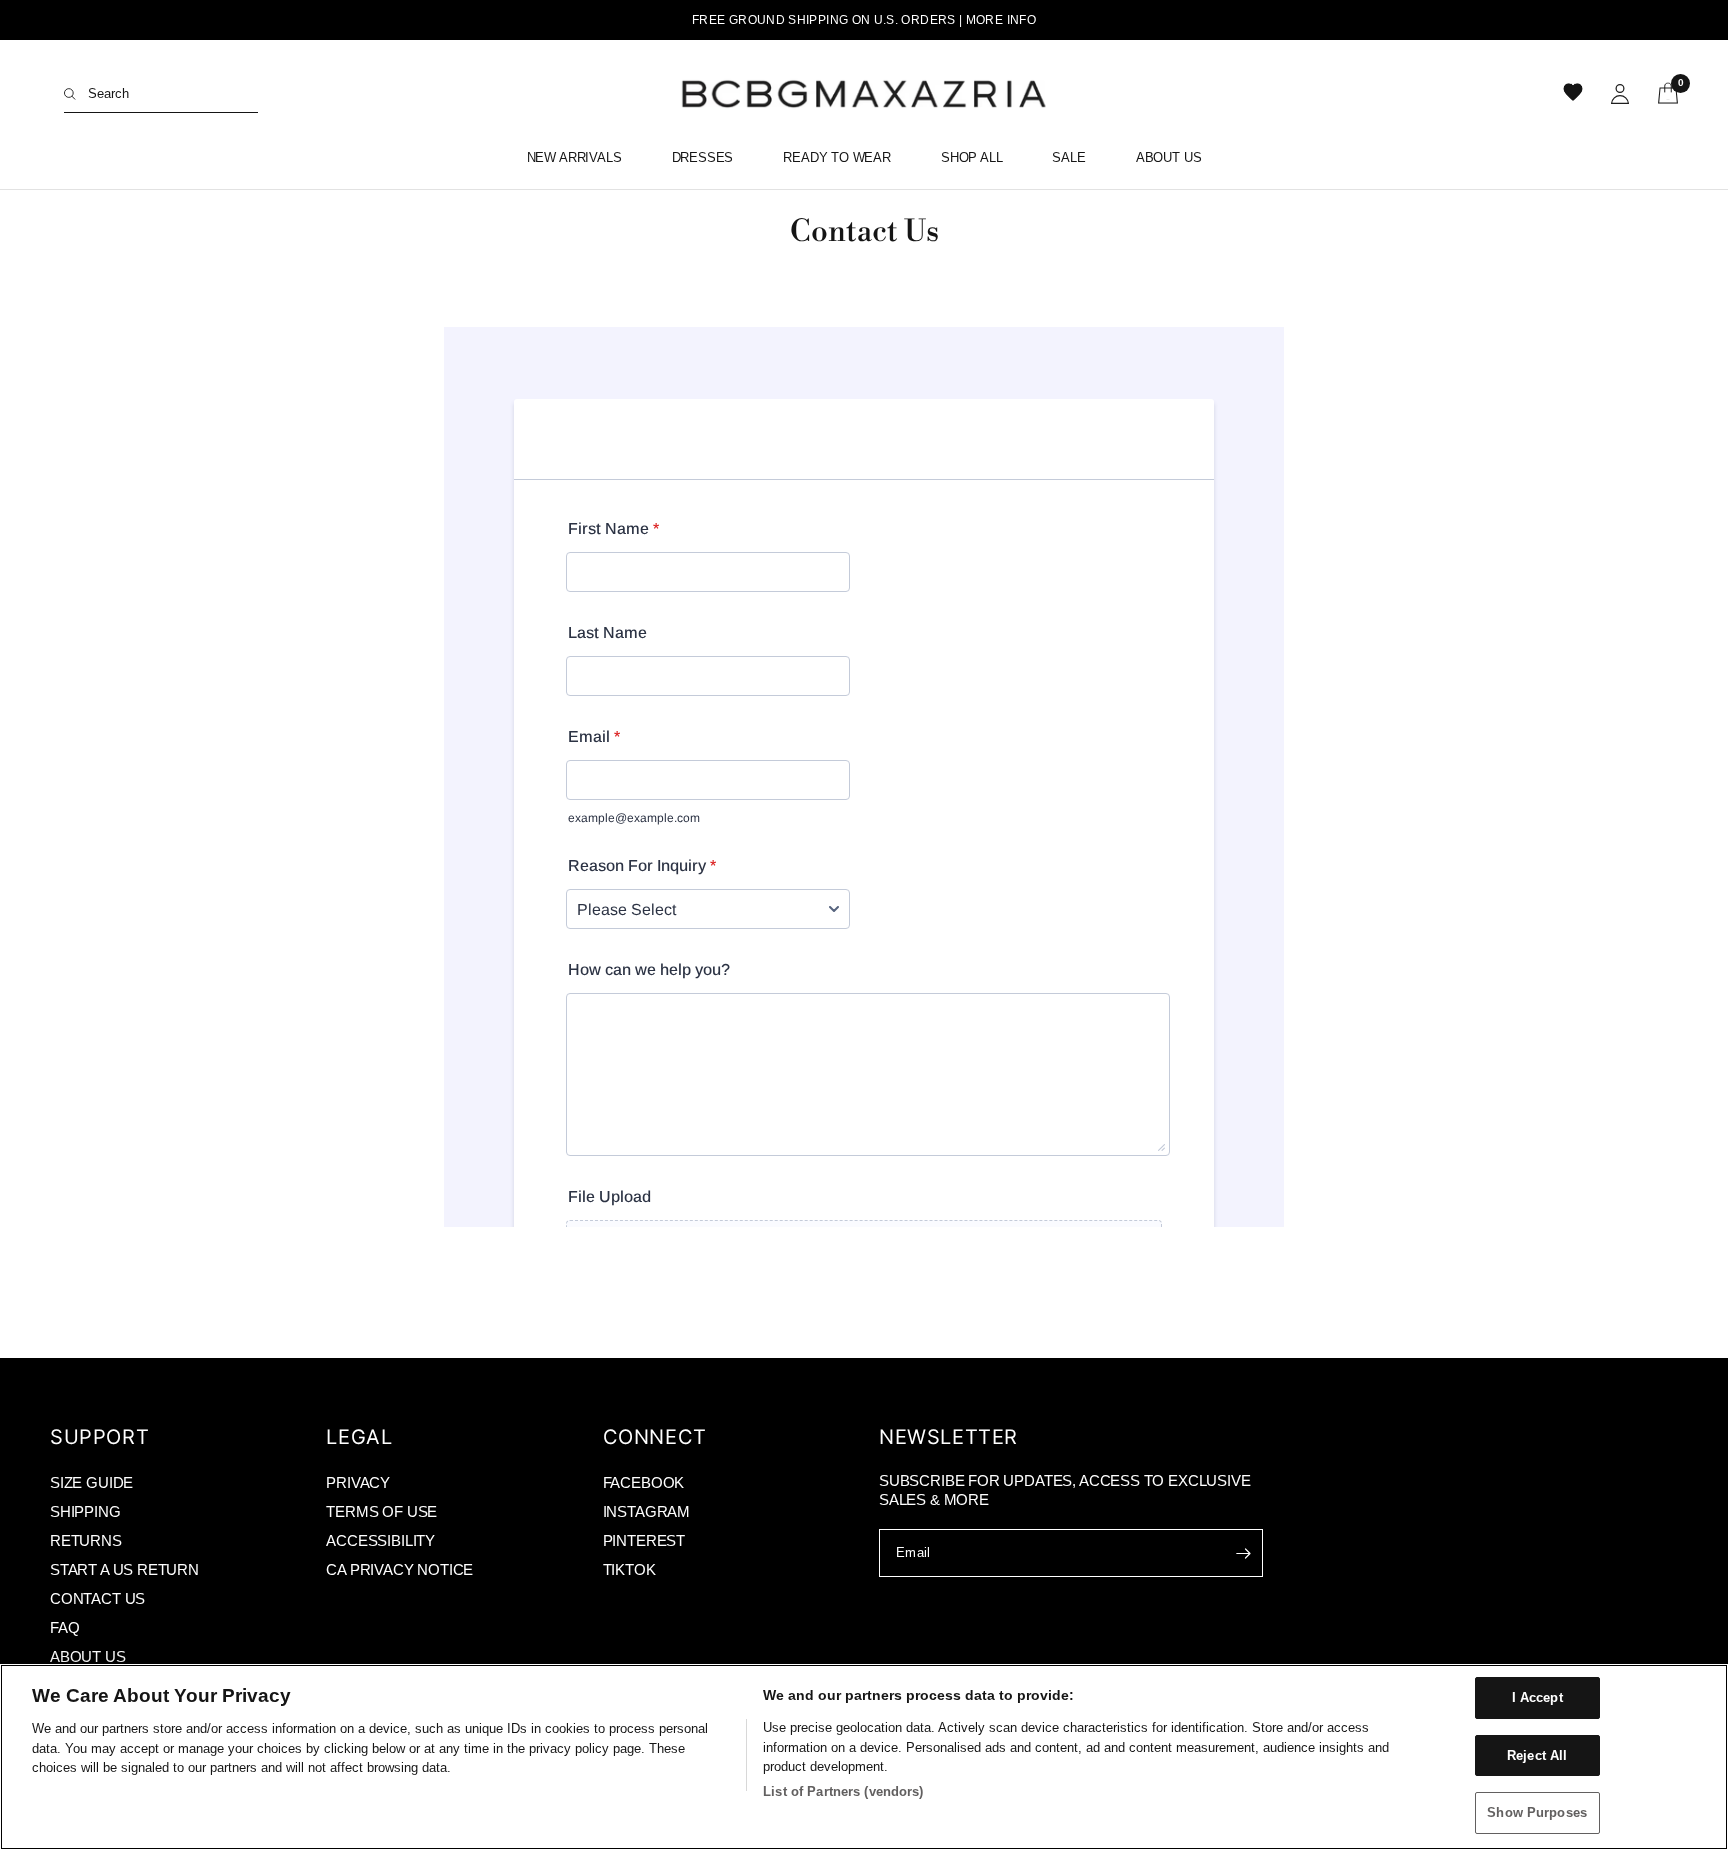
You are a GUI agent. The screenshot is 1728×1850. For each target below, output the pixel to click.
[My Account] (1620, 94)
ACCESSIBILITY (380, 1540)
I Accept (1537, 1697)
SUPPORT (99, 1437)
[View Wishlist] (1575, 94)
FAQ (64, 1627)
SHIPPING (85, 1511)
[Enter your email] (1243, 1553)
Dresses (703, 157)
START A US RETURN (124, 1569)
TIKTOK (629, 1569)
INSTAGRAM (646, 1511)
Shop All (972, 157)
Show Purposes (1537, 1812)
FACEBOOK (644, 1482)
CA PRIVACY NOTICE (399, 1569)
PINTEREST (644, 1540)
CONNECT (655, 1437)
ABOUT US (88, 1656)
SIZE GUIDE (91, 1482)
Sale (1068, 157)
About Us (1169, 157)
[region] (864, 1757)
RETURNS (86, 1540)
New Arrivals (574, 157)
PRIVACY (358, 1482)
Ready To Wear (837, 157)
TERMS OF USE (381, 1511)
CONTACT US (97, 1598)
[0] (1661, 94)
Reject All (1537, 1755)
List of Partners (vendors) (843, 1791)
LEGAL (359, 1437)
